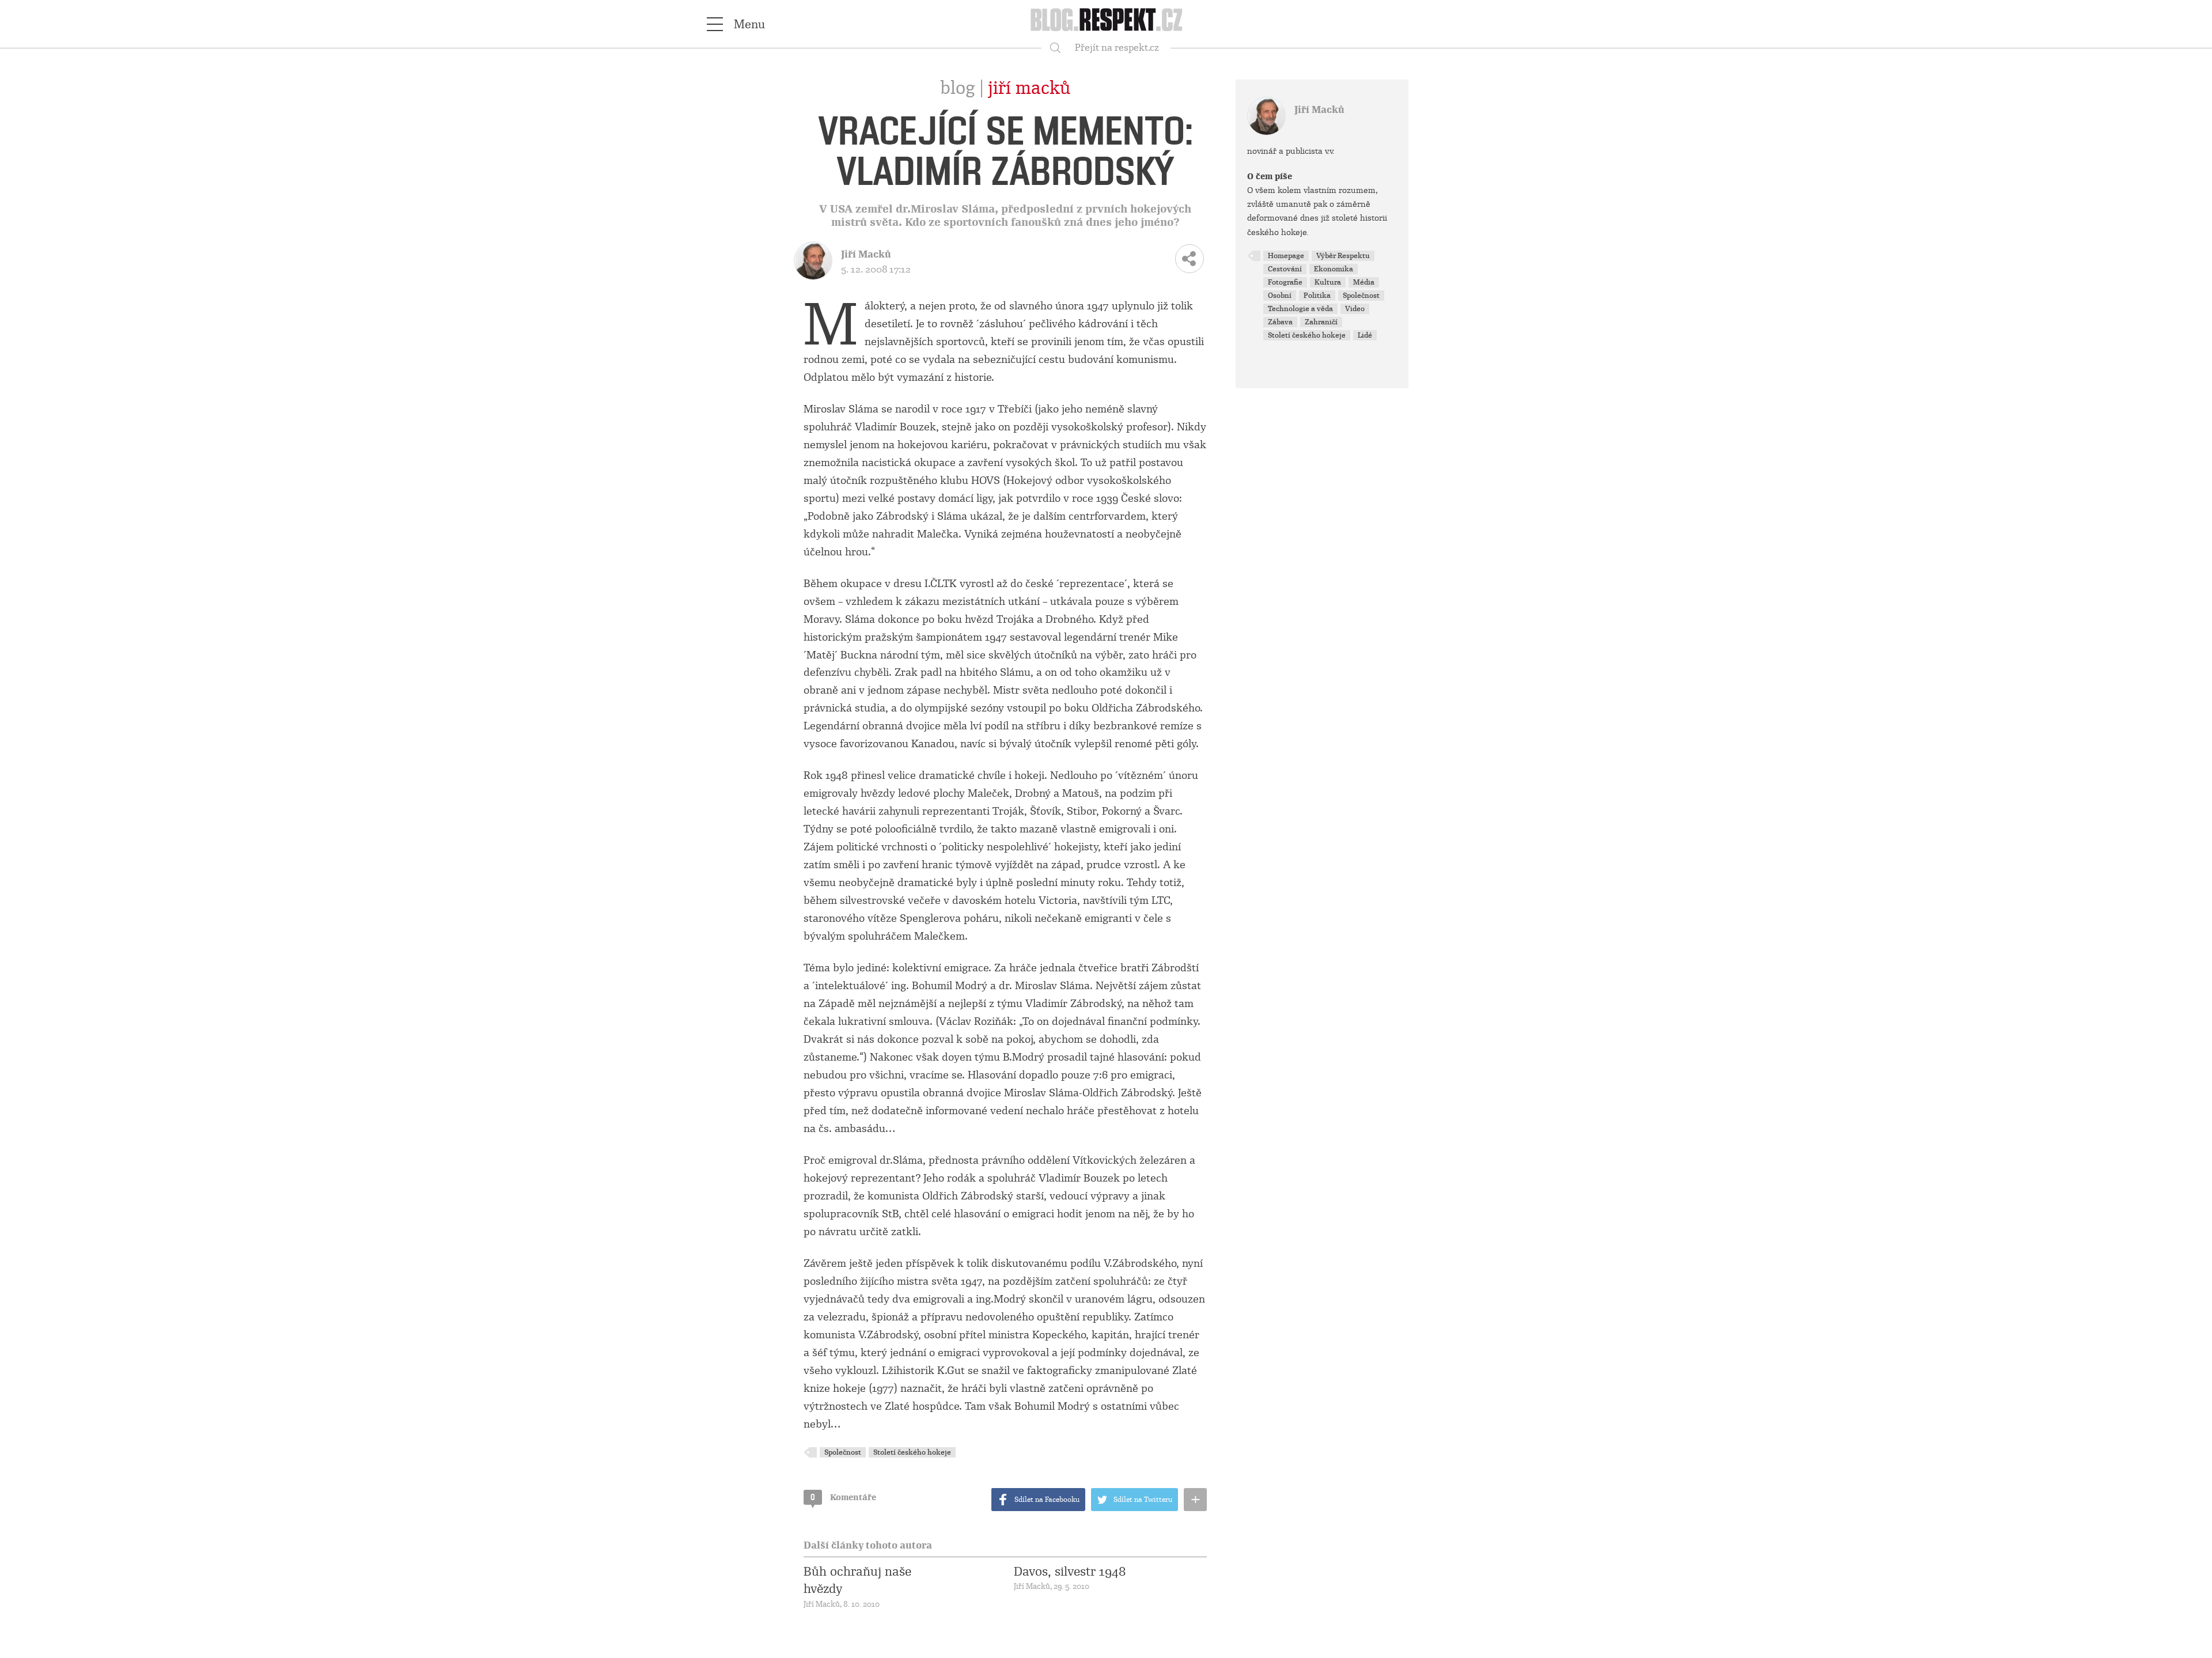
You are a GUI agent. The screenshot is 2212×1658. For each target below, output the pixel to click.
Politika (1317, 296)
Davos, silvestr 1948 (1070, 1572)
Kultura (1328, 282)
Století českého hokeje (912, 1452)
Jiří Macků (1029, 88)
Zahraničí (1321, 322)
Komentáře (843, 1497)
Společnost (843, 1452)
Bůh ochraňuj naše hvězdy (857, 1580)
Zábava (1280, 322)
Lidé (1365, 335)
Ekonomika (1334, 269)
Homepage (1286, 256)
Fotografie (1285, 282)
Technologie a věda (1300, 309)
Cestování (1285, 269)
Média (1364, 282)
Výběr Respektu (1343, 256)
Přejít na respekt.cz (1117, 48)
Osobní (1280, 296)
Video (1355, 309)
